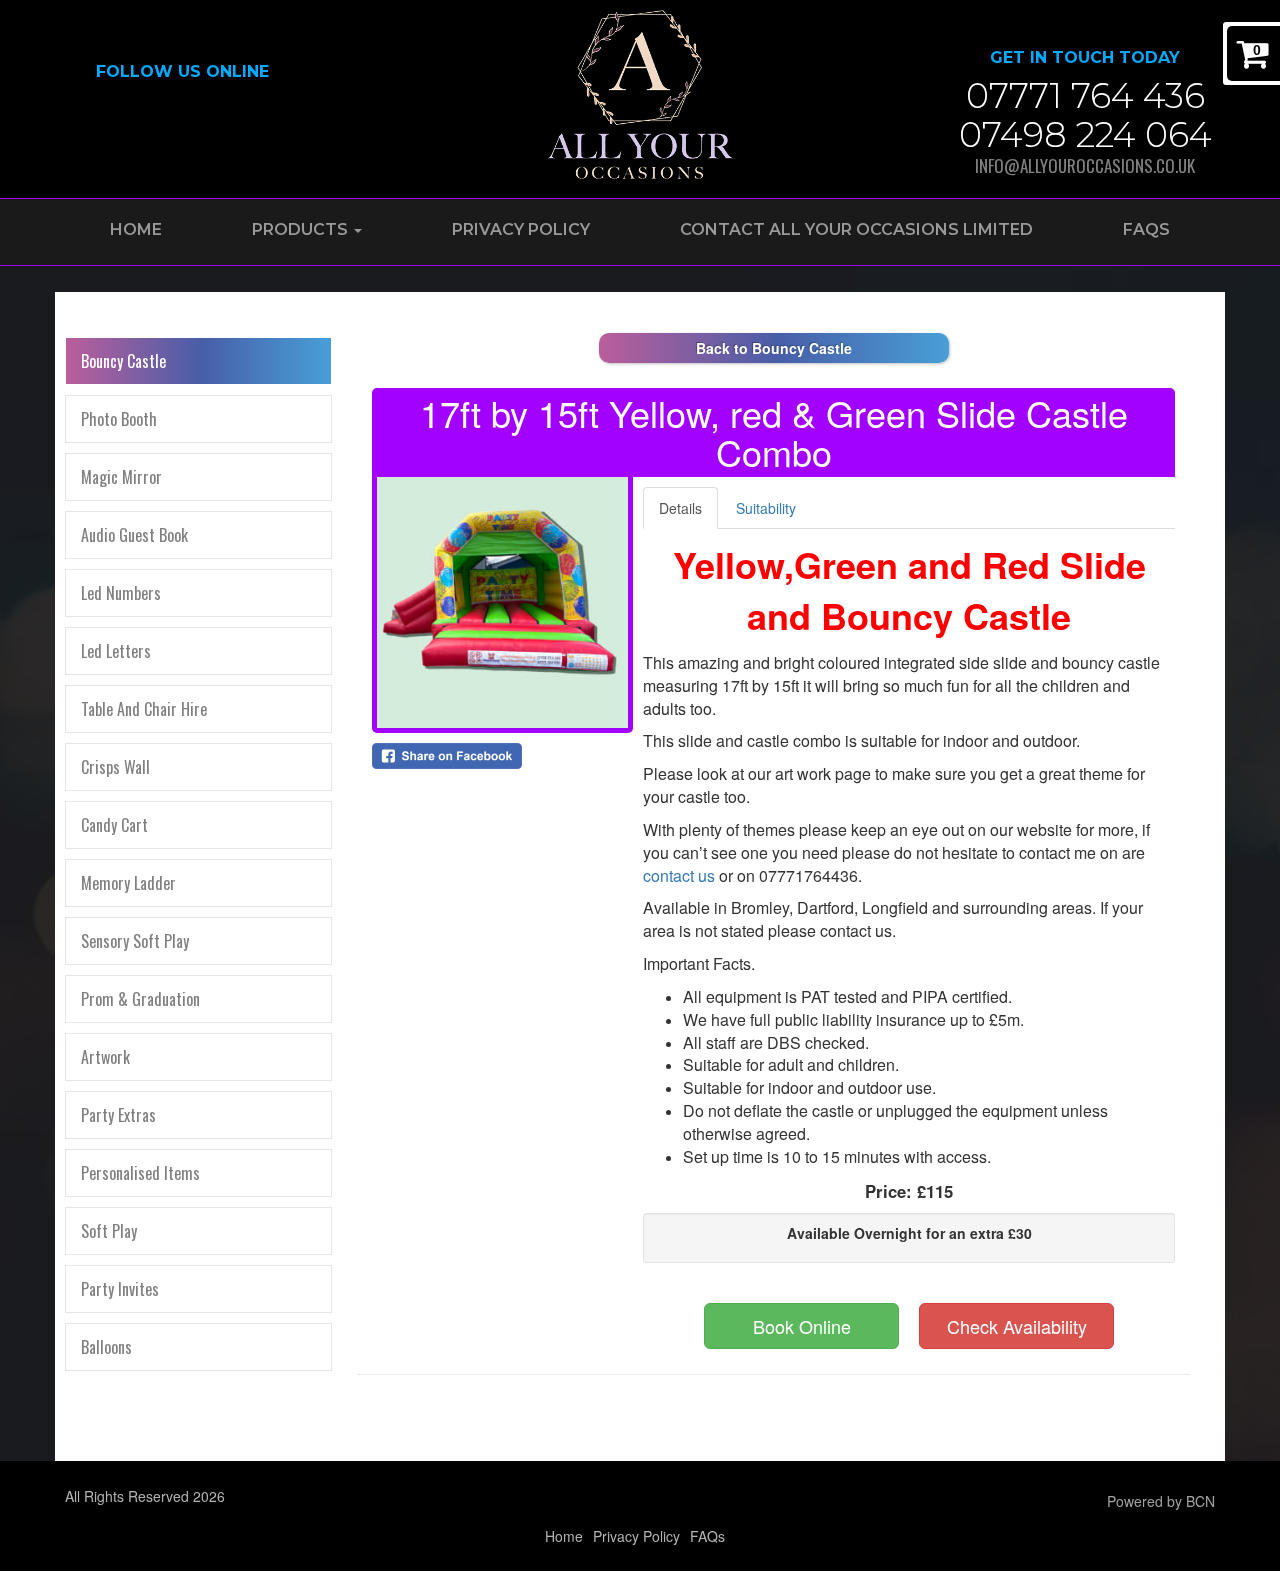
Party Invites (120, 1289)
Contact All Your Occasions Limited (856, 229)
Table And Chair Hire (144, 709)
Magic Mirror (121, 477)
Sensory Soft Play (135, 941)
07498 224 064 (1085, 134)
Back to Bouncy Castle (774, 348)
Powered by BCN (1161, 1501)
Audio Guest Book (134, 535)
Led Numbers (121, 593)
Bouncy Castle (123, 361)
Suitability (766, 508)
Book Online (802, 1326)
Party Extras (118, 1115)
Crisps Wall (115, 767)
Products (302, 229)
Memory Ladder (128, 883)
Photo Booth (119, 419)
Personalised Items (140, 1173)
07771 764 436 (1085, 95)
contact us (679, 875)
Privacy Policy (521, 229)
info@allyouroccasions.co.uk (1085, 165)
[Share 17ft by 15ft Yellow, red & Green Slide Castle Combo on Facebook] (502, 756)
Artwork (105, 1057)
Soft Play (109, 1231)
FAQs (1146, 229)
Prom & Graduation (140, 999)
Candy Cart (114, 825)
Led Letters (116, 651)
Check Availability (1017, 1326)
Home (136, 229)
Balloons (106, 1347)
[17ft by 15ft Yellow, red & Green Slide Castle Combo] (502, 602)
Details (680, 508)
